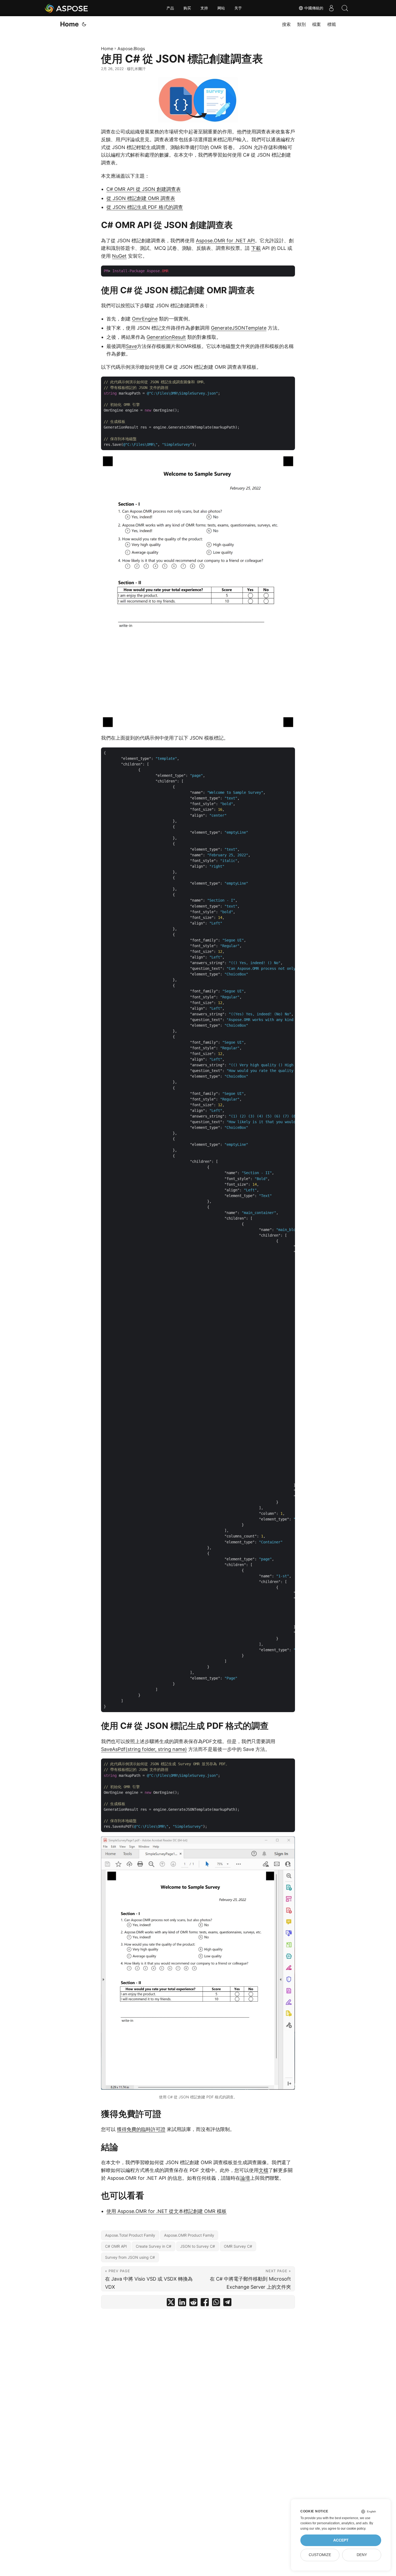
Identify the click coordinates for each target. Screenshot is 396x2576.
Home (69, 24)
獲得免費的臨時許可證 (141, 2129)
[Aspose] (67, 8)
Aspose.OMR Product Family (189, 2235)
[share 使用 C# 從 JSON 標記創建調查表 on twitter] (171, 2303)
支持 (204, 8)
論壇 (245, 2178)
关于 (238, 8)
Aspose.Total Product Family (130, 2235)
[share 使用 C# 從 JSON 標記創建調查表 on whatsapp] (216, 2303)
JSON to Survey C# (198, 2246)
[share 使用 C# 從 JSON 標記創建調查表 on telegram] (227, 2303)
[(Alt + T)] (84, 24)
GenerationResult (166, 337)
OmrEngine (145, 319)
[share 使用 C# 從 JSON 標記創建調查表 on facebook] (205, 2303)
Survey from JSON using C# (130, 2257)
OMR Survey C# (238, 2246)
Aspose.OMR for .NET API (225, 241)
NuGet (119, 256)
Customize (320, 2555)
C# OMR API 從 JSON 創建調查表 (144, 189)
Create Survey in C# (154, 2246)
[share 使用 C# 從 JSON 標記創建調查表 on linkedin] (182, 2303)
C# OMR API (116, 2246)
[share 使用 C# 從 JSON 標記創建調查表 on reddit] (193, 2303)
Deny (362, 2555)
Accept (341, 2540)
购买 (187, 8)
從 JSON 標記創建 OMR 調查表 (141, 198)
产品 (170, 8)
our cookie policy (353, 2529)
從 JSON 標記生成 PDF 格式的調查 (145, 207)
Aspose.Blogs (131, 49)
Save (131, 346)
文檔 (263, 2170)
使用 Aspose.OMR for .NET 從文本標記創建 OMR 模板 (166, 2211)
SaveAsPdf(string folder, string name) (144, 1749)
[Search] (345, 8)
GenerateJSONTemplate (239, 328)
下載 (256, 248)
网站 (221, 8)
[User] (331, 8)
